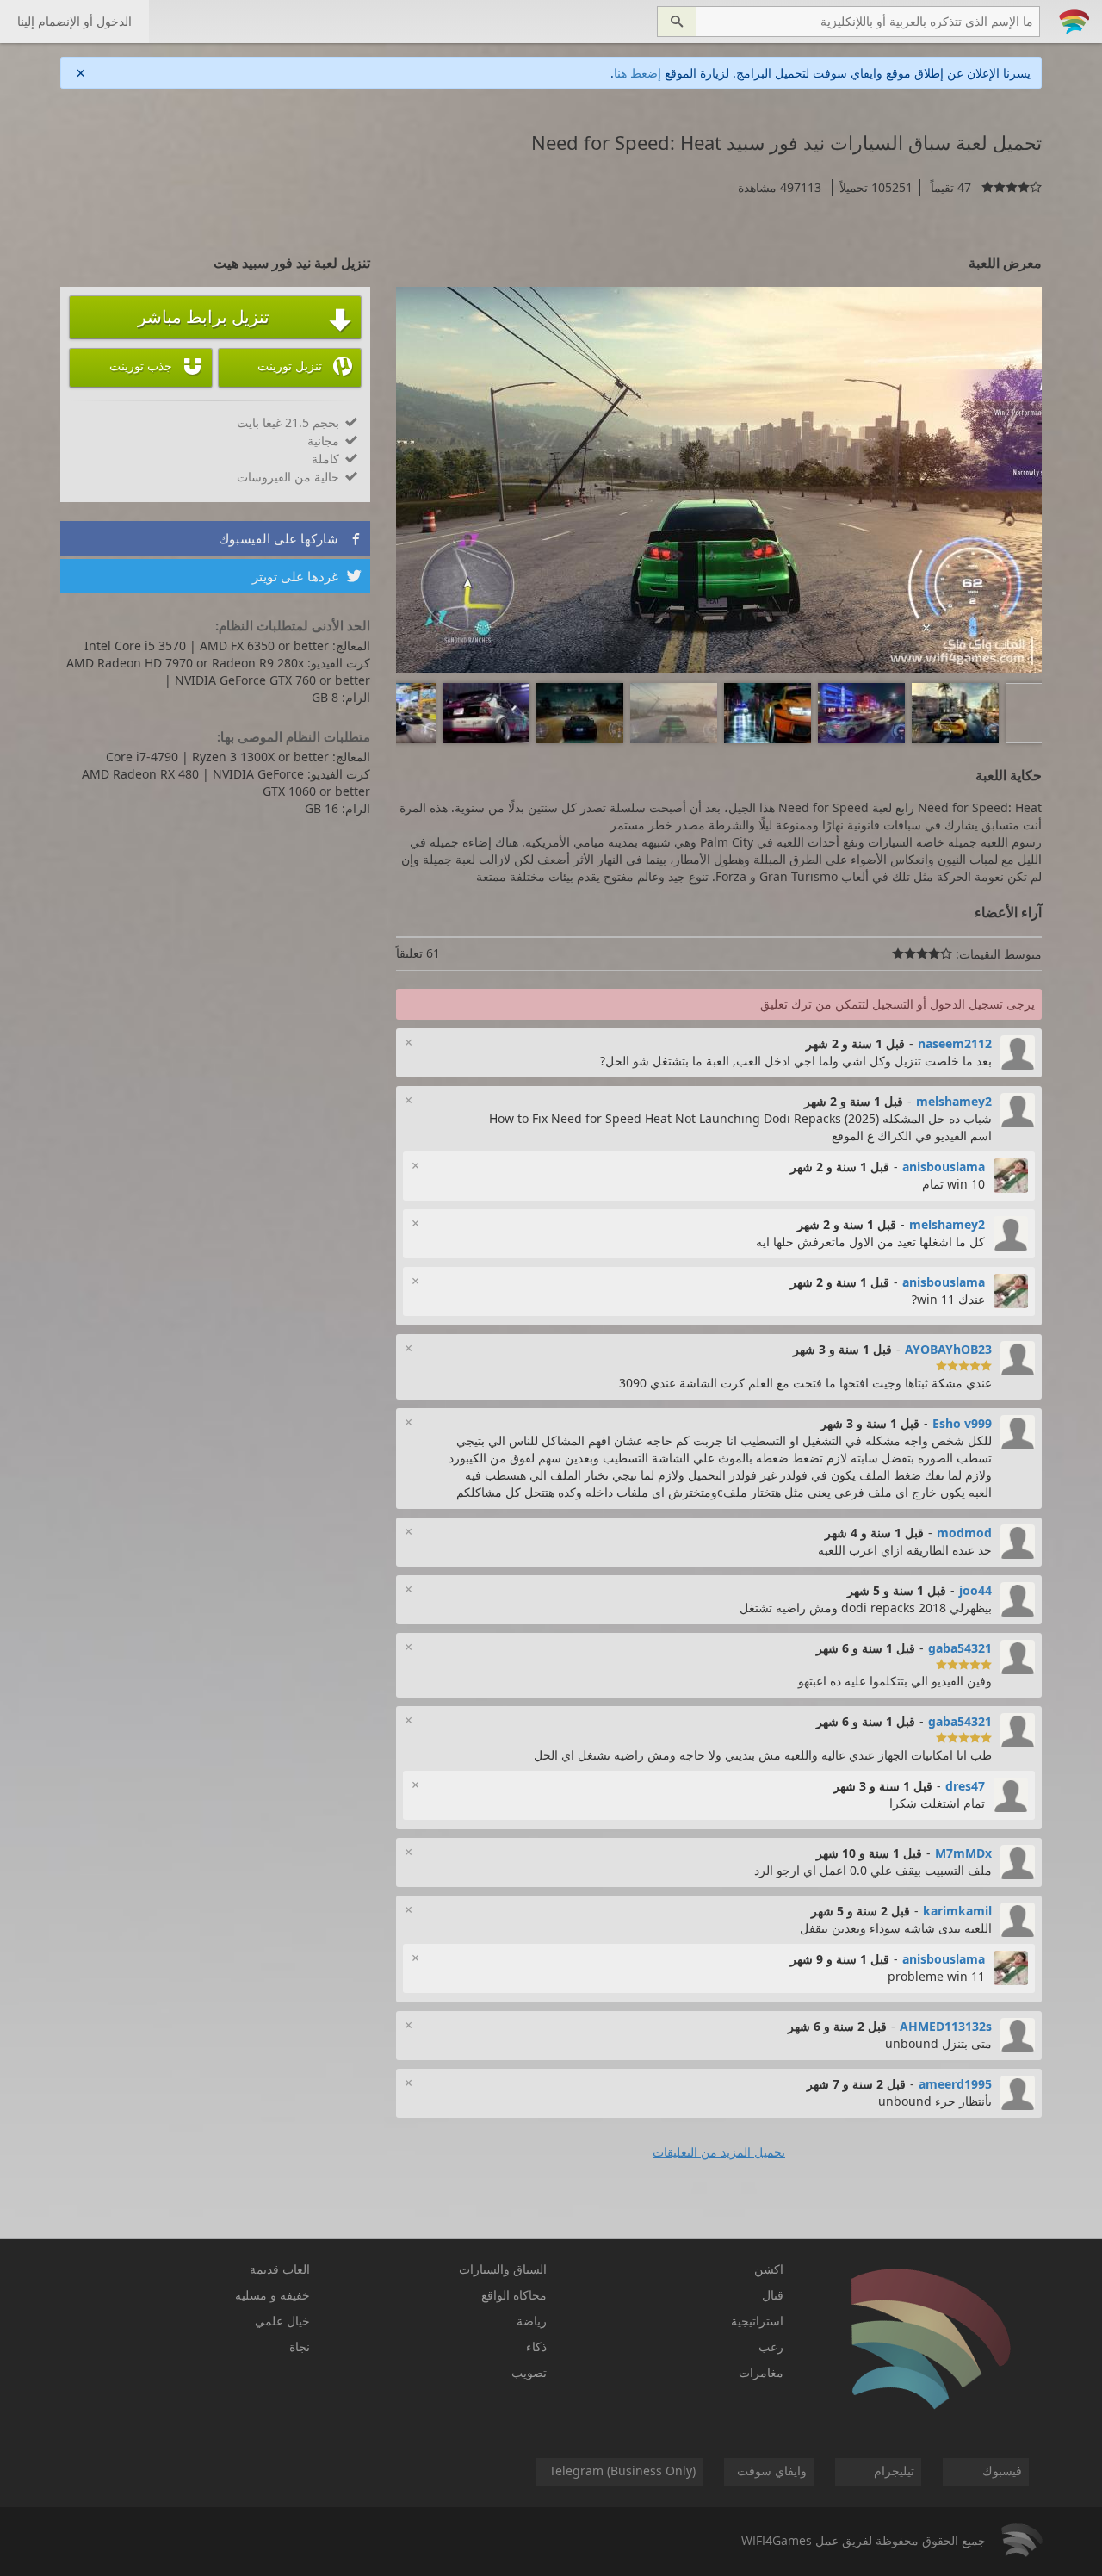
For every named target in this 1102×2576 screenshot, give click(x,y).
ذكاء (536, 2346)
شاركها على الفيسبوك (290, 538)
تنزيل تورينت (305, 366)
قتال (773, 2295)
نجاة (300, 2346)
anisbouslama (944, 1167)
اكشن (769, 2269)
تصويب (529, 2372)
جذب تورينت (156, 366)
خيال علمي (282, 2321)
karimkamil (957, 1911)
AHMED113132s (946, 2026)
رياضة (532, 2321)
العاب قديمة (280, 2269)
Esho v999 (962, 1423)
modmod (964, 1533)
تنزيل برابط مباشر (245, 319)
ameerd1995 (955, 2084)
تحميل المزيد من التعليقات (719, 2152)
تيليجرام (894, 2470)
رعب (771, 2346)
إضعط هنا (638, 73)
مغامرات (761, 2372)
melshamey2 (954, 1101)
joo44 (975, 1590)
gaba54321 (960, 1648)
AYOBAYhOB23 (948, 1349)
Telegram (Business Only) (622, 2470)
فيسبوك (1002, 2470)
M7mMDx (963, 1853)
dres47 (965, 1786)
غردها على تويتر (307, 576)
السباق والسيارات (503, 2269)
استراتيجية (757, 2321)
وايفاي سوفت (772, 2470)
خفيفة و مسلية (272, 2295)
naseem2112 (955, 1043)
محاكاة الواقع (514, 2295)
